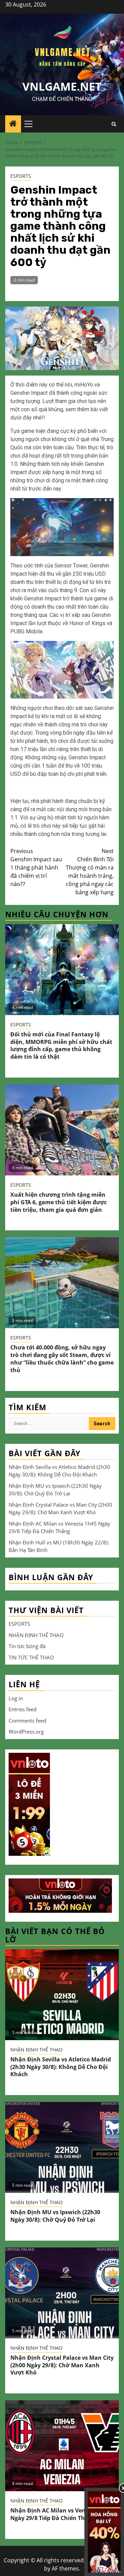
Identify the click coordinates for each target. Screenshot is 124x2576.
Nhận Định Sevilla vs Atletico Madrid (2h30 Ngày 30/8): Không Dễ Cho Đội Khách (61, 2067)
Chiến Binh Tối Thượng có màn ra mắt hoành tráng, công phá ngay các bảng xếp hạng (90, 872)
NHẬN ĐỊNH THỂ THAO (36, 1635)
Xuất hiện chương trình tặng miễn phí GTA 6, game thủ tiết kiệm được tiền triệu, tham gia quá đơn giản (59, 1202)
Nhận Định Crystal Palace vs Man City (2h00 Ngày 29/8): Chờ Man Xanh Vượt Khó (62, 2365)
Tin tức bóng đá (27, 1646)
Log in (16, 1698)
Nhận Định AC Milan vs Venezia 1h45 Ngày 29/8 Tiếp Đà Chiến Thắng (61, 2514)
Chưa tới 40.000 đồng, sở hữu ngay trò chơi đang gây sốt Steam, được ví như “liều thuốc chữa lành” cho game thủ (62, 1359)
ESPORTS (21, 176)
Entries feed (23, 1709)
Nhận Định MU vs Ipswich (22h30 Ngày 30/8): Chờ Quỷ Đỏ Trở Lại (55, 2216)
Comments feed (27, 1721)
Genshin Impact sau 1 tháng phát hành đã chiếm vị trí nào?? (36, 867)
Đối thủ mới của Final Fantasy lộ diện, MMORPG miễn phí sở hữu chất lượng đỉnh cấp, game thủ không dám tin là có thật (61, 1045)
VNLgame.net (62, 86)
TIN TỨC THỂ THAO (31, 1657)
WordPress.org (26, 1732)
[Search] (114, 124)
